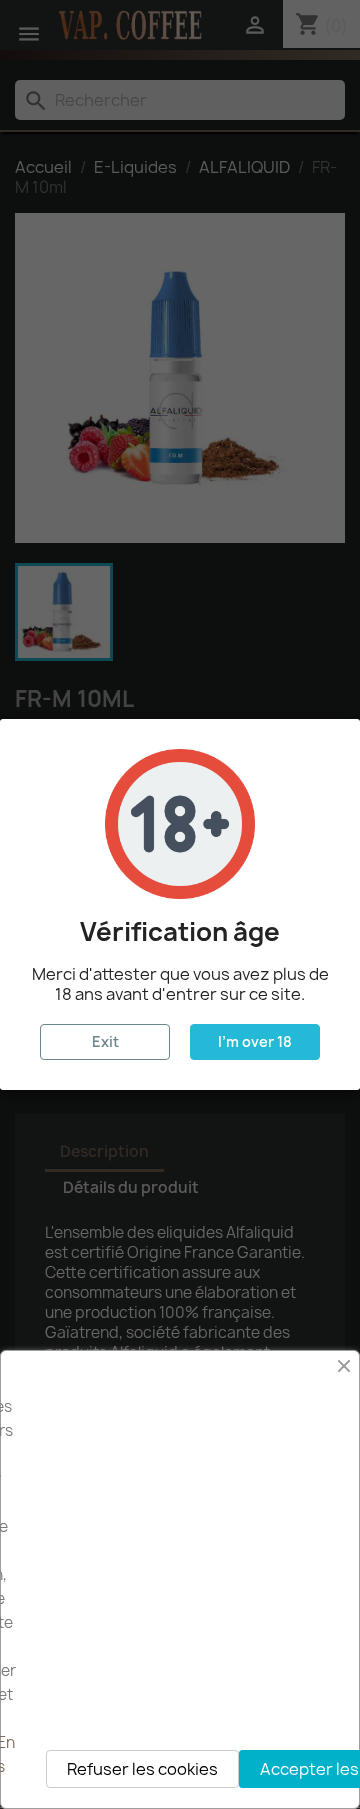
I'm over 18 (255, 1041)
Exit (105, 1041)
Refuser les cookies (142, 1769)
